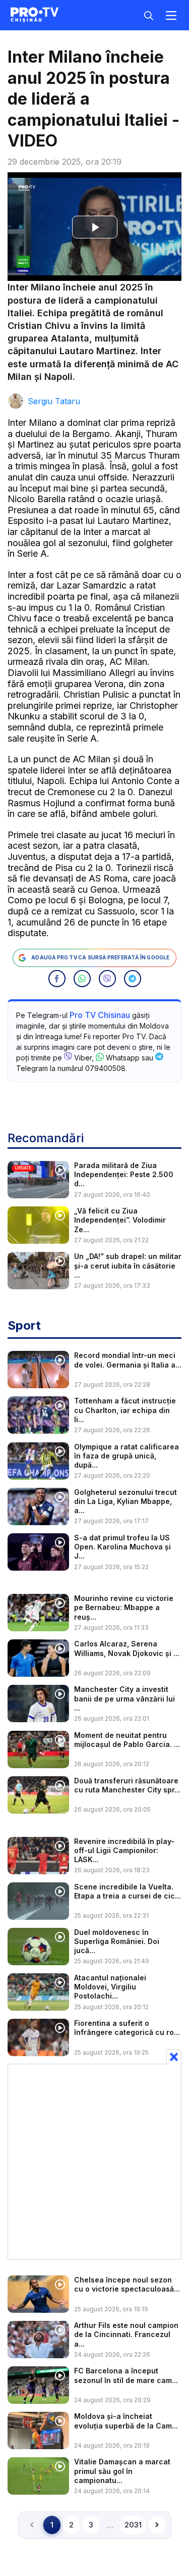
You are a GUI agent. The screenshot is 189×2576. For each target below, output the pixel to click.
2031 (133, 2525)
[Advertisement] (94, 2161)
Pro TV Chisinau (100, 1015)
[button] (57, 979)
